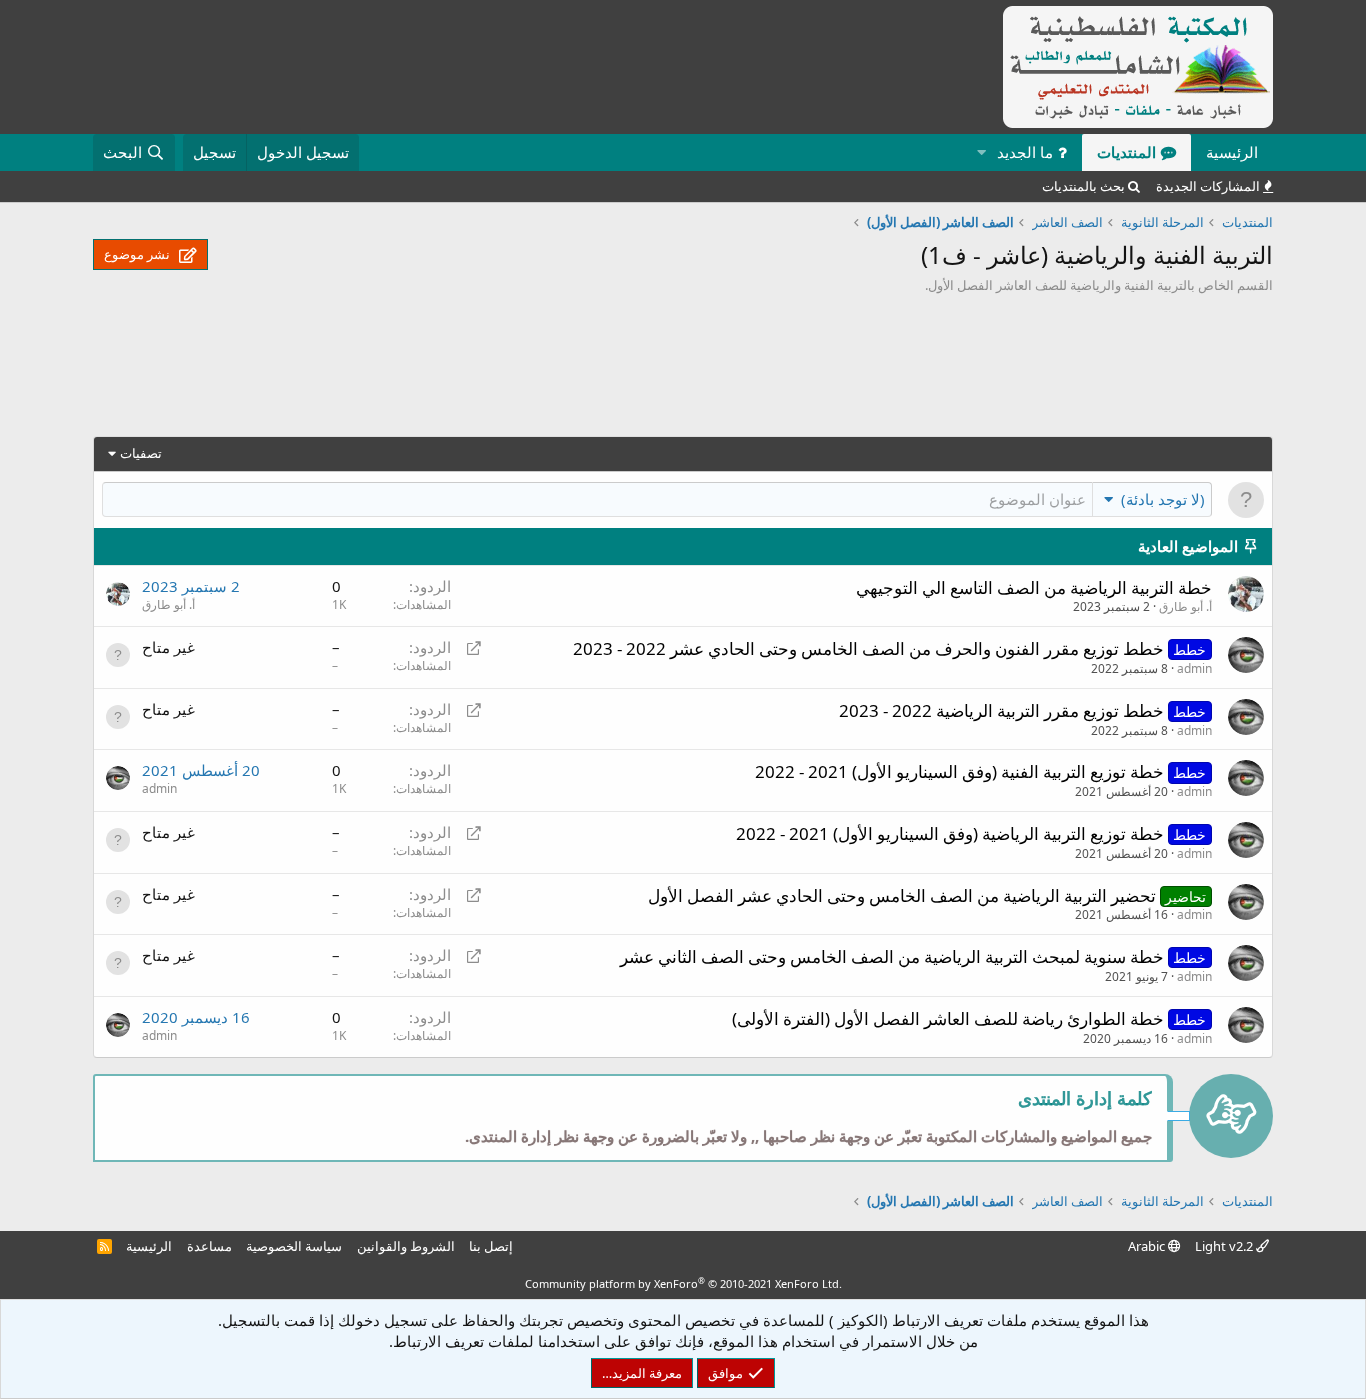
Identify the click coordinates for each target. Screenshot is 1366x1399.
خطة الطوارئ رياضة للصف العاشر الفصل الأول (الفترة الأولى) (948, 1018)
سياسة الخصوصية (294, 1246)
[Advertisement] (683, 370)
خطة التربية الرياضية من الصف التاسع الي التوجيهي (1034, 587)
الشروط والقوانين (406, 1246)
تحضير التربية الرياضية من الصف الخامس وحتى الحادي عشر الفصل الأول (902, 895)
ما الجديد (1025, 152)
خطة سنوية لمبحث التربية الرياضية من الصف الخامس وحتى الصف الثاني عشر (892, 956)
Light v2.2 (1225, 1246)
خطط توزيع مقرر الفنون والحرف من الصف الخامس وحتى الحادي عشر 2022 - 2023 (868, 648)
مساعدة (209, 1246)
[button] (981, 152)
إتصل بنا (491, 1246)
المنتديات (1126, 152)
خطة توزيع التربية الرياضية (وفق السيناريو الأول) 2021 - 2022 (950, 833)
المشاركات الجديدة (1208, 186)
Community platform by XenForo (683, 1283)
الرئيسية (1232, 152)
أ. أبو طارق (1185, 606)
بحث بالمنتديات (1083, 186)
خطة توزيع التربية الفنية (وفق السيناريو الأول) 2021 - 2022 (959, 771)
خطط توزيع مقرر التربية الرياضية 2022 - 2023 (1001, 710)
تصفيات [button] (141, 453)
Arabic (1148, 1246)
